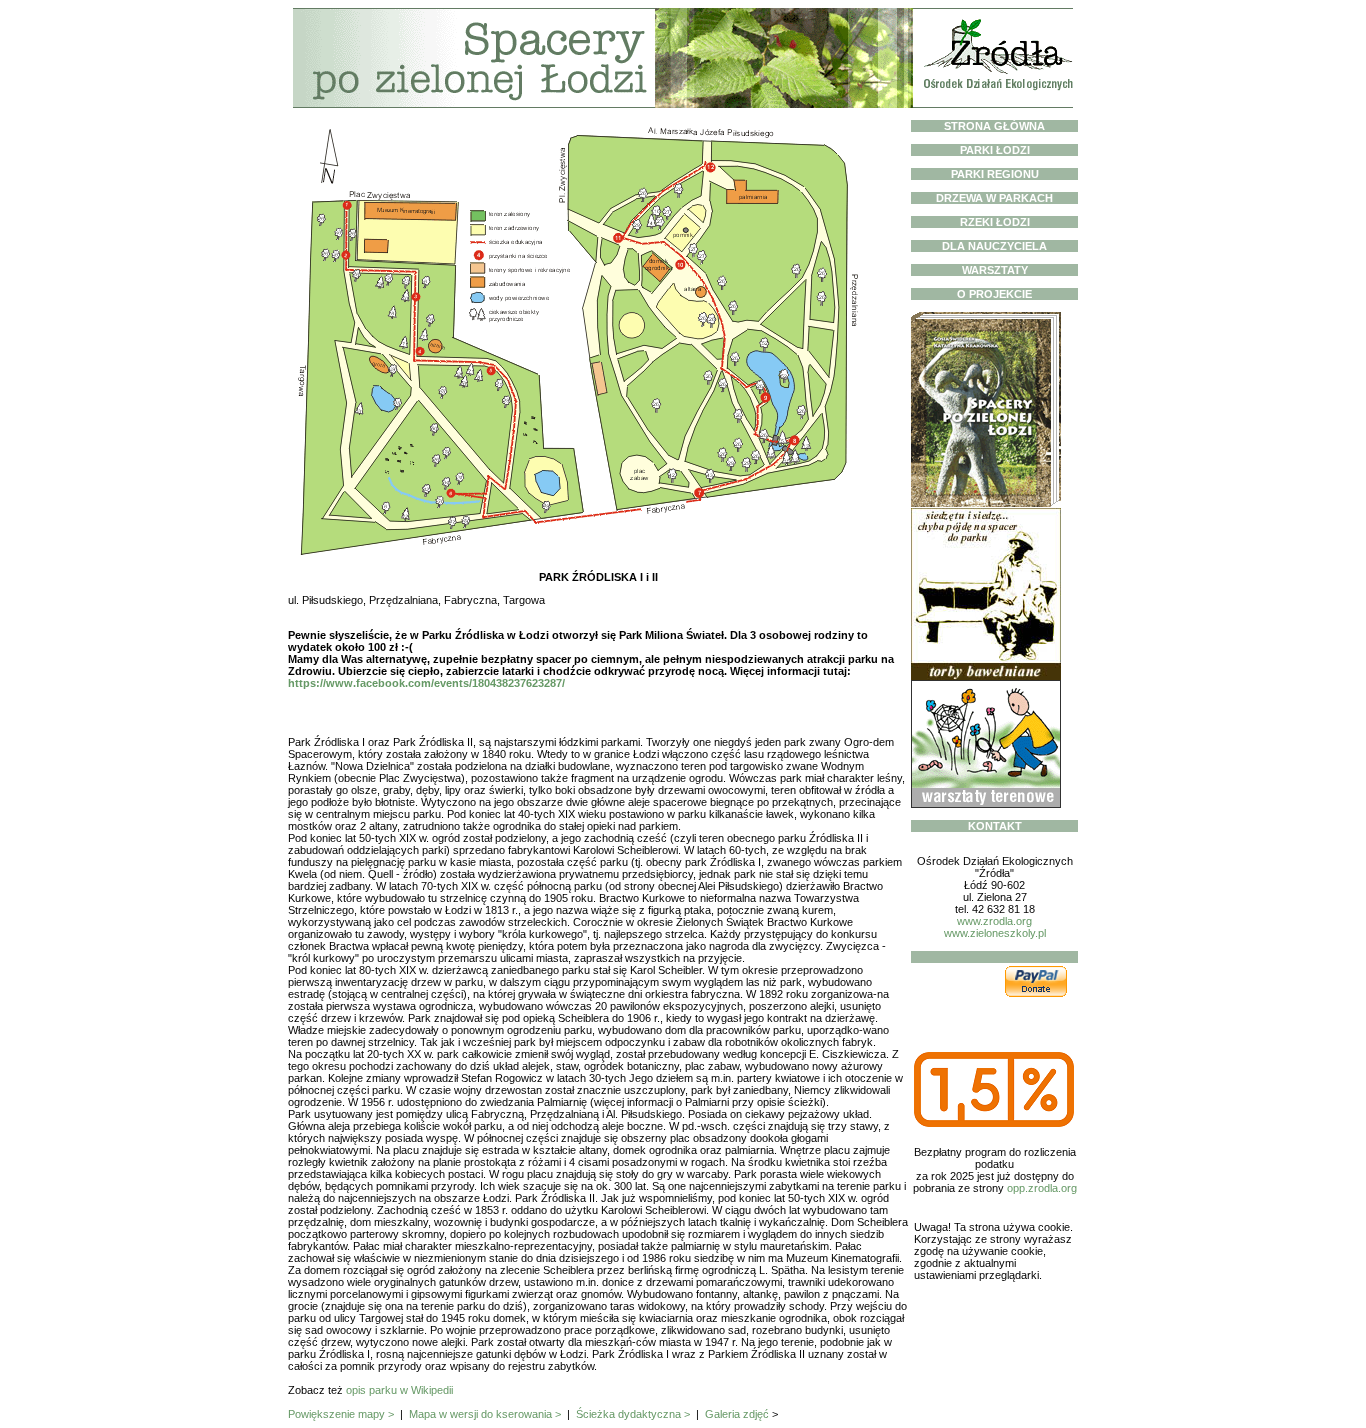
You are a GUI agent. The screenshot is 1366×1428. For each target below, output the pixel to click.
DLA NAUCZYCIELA (994, 246)
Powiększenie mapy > (341, 1414)
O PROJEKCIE (994, 294)
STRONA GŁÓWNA (994, 126)
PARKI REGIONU (995, 174)
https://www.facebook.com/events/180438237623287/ (426, 683)
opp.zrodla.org (1042, 1188)
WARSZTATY (995, 270)
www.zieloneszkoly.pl (995, 933)
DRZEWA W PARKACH (994, 198)
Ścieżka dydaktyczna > (633, 1414)
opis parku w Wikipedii (399, 1390)
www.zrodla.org (994, 921)
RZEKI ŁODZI (995, 222)
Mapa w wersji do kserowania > (485, 1414)
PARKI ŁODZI (995, 150)
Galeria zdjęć (737, 1414)
